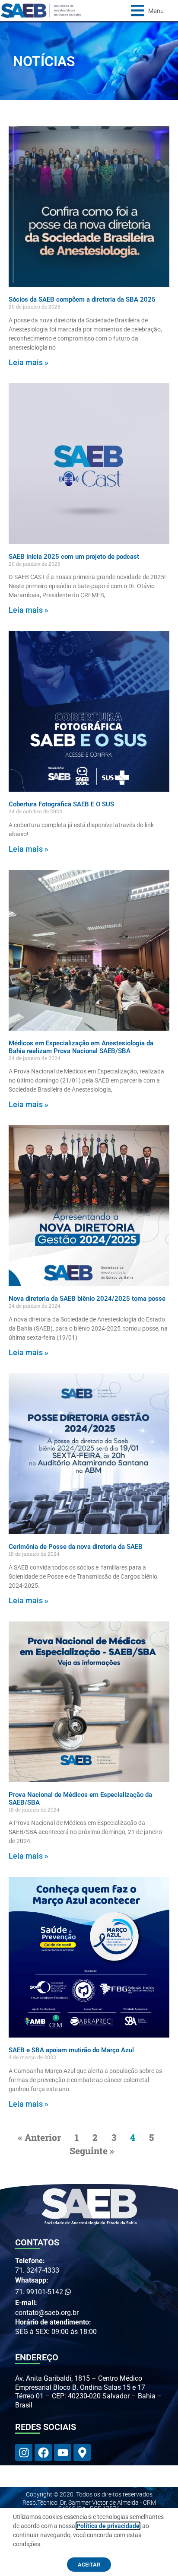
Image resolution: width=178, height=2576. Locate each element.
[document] (89, 1288)
